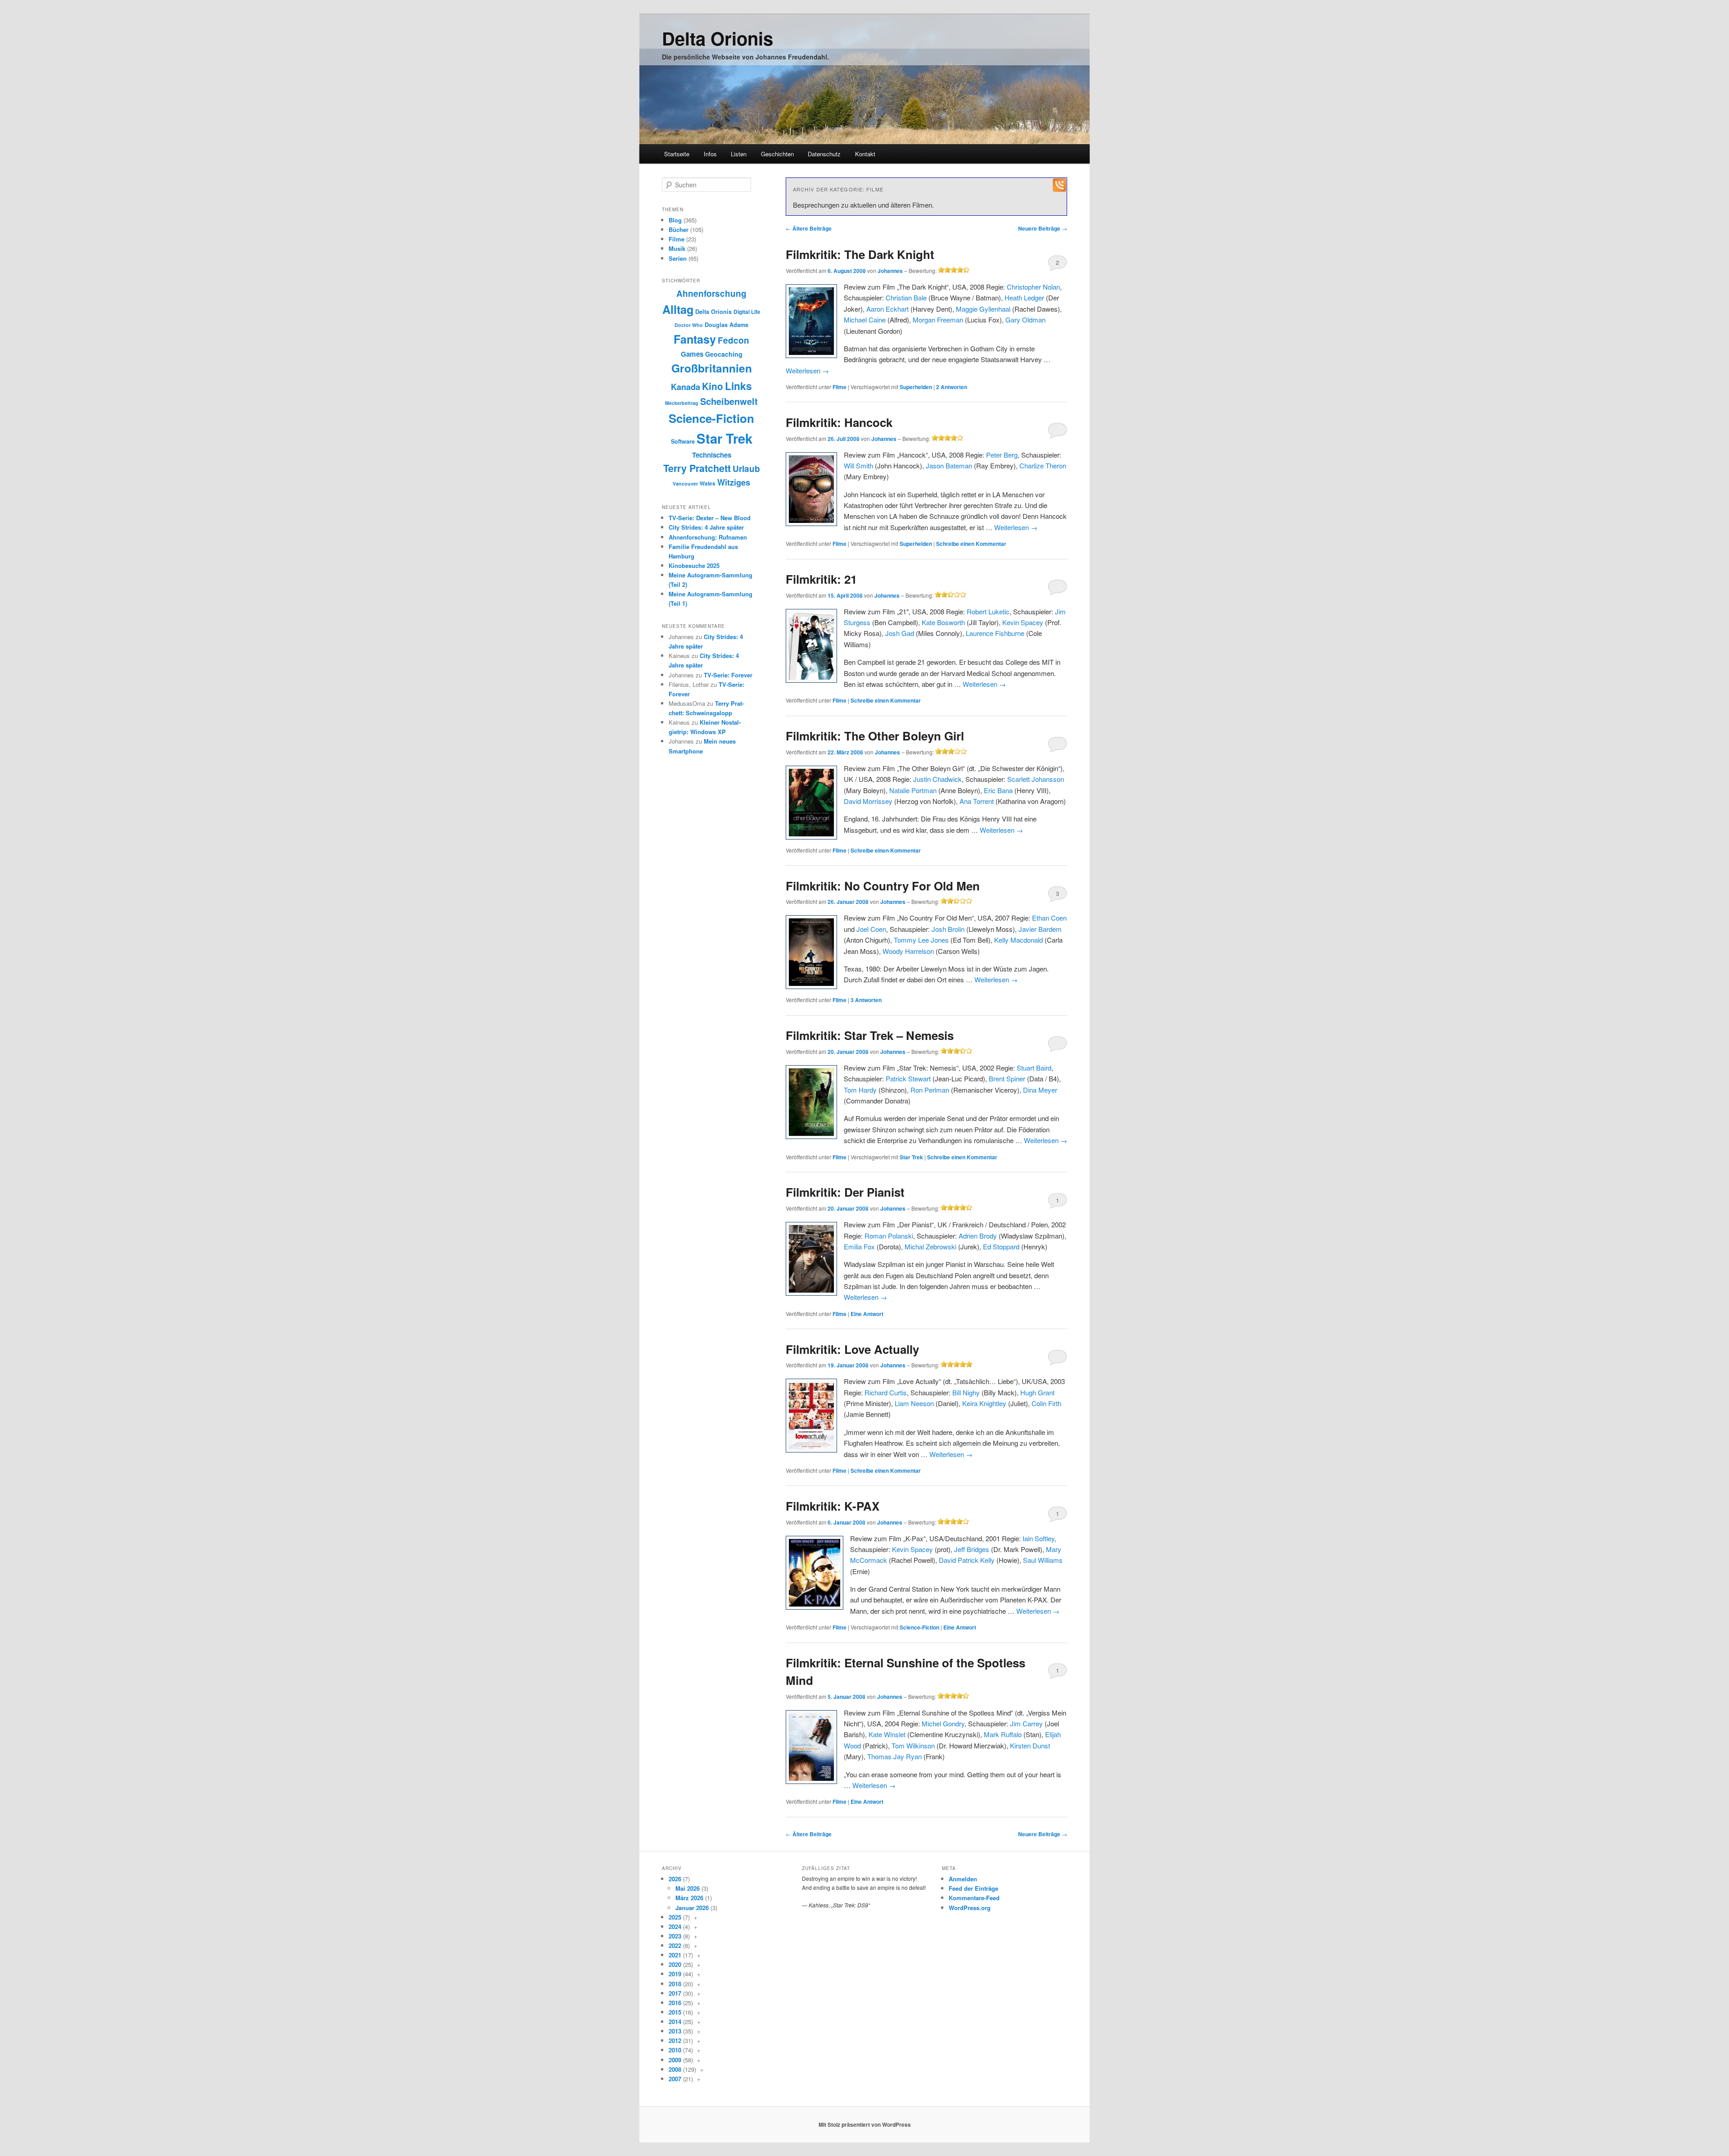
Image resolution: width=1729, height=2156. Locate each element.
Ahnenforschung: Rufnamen (708, 537)
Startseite (677, 154)
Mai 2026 (688, 1888)
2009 (675, 2060)
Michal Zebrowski (930, 1246)
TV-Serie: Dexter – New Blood (710, 518)
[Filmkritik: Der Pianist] (811, 1259)
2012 (675, 2040)
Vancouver (685, 483)
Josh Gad (900, 633)
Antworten (952, 387)
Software (683, 441)
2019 (675, 1974)
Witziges (734, 482)
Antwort (867, 1314)
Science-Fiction (919, 1627)
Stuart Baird (1034, 1068)
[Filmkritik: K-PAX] (815, 1573)
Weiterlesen (807, 370)
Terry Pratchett (697, 468)
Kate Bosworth (943, 622)
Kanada (686, 387)
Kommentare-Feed (974, 1898)
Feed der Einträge (973, 1888)
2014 (675, 2022)
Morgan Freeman (938, 320)
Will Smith (858, 465)
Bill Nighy (966, 1392)
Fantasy (695, 339)
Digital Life (747, 312)
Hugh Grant (1037, 1392)
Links (738, 386)
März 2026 (689, 1898)
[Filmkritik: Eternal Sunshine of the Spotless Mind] (811, 1747)
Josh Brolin (948, 929)
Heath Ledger (1024, 297)
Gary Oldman (1025, 320)
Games (692, 354)
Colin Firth (1046, 1403)
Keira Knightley (984, 1403)
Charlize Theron (1043, 465)
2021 (675, 1955)
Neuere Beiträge (1043, 228)
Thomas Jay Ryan (894, 1756)
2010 (675, 2050)
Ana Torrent (977, 801)
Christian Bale (906, 297)
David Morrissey (868, 801)
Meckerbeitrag (682, 403)
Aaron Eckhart (887, 309)
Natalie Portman (913, 790)
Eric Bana (998, 790)
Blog (675, 220)
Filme (840, 387)
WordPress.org (970, 1908)
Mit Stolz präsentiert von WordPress (865, 2124)
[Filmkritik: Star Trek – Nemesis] (811, 1102)
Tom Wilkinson (913, 1745)
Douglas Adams (726, 325)
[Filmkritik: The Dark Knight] (811, 321)
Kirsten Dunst (1030, 1745)
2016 (675, 2003)
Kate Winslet (887, 1734)
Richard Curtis (886, 1392)
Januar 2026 (692, 1908)
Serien (678, 258)
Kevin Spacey (1023, 622)
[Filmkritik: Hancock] (811, 489)
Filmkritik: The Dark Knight (860, 254)
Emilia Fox (859, 1246)
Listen (739, 154)
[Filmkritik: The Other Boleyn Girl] (811, 803)
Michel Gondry (943, 1723)
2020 (675, 1964)
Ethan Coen (1049, 918)
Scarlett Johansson (1036, 779)
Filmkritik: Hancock (839, 422)
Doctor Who (689, 325)
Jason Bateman (949, 465)
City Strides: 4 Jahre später (706, 527)
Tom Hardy (860, 1090)
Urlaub (746, 469)
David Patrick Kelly (967, 1560)
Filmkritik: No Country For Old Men (883, 886)
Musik (677, 248)
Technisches (712, 455)
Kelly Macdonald (1018, 940)
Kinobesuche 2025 (694, 565)
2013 (675, 2031)
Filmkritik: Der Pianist (845, 1192)
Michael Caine (865, 320)
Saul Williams (1043, 1560)
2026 (675, 1879)
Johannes (890, 271)
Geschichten (777, 154)
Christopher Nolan (1033, 287)
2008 (675, 2069)
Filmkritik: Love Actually (852, 1349)
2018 (675, 1984)
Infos (710, 154)
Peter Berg (1002, 455)
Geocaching (724, 354)
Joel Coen (871, 929)
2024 (675, 1927)
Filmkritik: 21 (821, 579)
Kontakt (865, 154)
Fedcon (733, 340)
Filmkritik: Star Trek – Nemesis (870, 1035)
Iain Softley (1039, 1538)
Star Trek (911, 1157)
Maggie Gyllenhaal (983, 309)
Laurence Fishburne (995, 633)
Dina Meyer (1040, 1090)
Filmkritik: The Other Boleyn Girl (875, 736)
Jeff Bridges (972, 1549)
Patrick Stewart (908, 1078)
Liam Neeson (914, 1403)
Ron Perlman (930, 1090)
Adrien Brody (978, 1236)
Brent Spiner (1007, 1078)
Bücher (679, 229)
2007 (675, 2079)
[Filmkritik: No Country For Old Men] (811, 952)
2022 (675, 1945)
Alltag (678, 309)
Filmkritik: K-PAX (833, 1506)
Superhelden (916, 387)
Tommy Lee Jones (921, 940)
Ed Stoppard (1001, 1246)
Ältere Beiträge (809, 228)
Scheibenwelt (729, 401)
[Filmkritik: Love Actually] (811, 1416)
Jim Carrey (1026, 1723)
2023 (675, 1936)
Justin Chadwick (937, 779)
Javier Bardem (1040, 929)
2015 (675, 2012)
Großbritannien (712, 368)
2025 (675, 1917)
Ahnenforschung (711, 293)
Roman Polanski (889, 1236)
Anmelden (963, 1879)
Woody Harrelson (908, 951)
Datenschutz (824, 154)
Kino (713, 386)
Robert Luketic (988, 611)
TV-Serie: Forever (728, 675)
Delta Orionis (717, 38)
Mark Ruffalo (1003, 1734)
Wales (708, 483)
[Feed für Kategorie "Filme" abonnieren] (1059, 189)
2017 (675, 1993)
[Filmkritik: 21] (811, 646)
